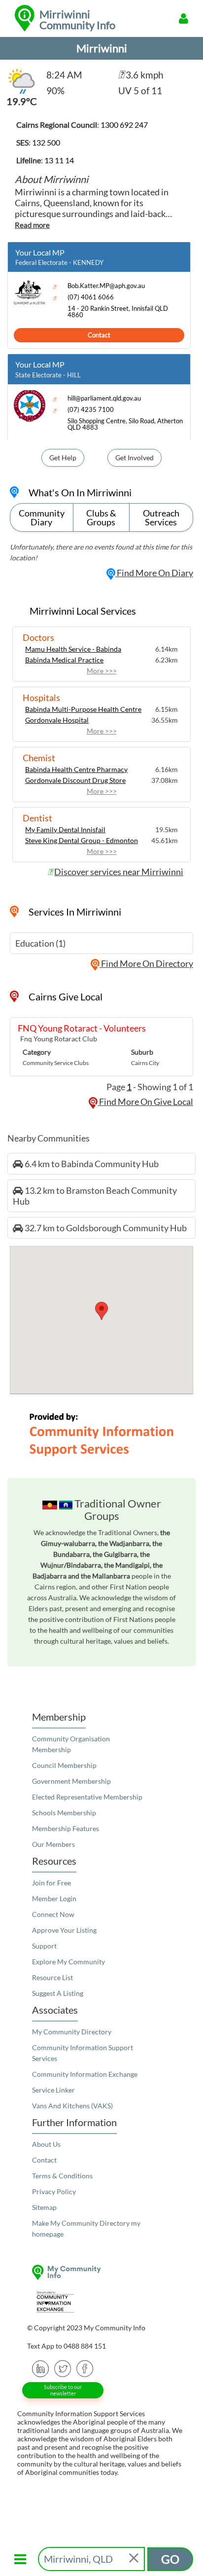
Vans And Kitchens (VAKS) (72, 2106)
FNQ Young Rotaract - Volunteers (82, 1028)
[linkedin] (41, 2368)
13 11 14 (59, 160)
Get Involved (135, 458)
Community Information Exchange (85, 2074)
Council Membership (64, 1765)
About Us (46, 2144)
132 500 (46, 142)
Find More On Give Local (145, 1102)
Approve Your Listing (64, 1930)
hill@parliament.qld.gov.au (104, 398)
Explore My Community (68, 1962)
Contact (99, 335)
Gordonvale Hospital (57, 720)
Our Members (53, 1844)
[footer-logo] (101, 2272)
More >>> (102, 671)
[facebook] (85, 2368)
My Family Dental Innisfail (65, 829)
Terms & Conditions (62, 2176)
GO (170, 2559)
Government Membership (71, 1781)
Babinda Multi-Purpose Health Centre (83, 709)
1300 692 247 (124, 125)
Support (44, 1946)
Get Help (63, 458)
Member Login (54, 1898)
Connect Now (53, 1914)
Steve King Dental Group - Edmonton (82, 840)
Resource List (52, 1977)
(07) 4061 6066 (91, 297)
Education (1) (40, 943)
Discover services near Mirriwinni (119, 872)
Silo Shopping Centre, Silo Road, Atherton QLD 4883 (125, 424)
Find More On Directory (146, 963)
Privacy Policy (54, 2191)
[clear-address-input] (135, 2559)
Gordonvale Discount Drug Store (75, 780)
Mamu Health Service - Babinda (73, 649)
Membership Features (66, 1828)
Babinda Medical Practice (64, 660)
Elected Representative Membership (87, 1797)
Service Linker (53, 2090)
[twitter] (63, 2368)
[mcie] (101, 2302)
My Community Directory (72, 2032)
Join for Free (51, 1883)
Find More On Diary (154, 573)
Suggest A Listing (58, 1993)
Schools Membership (64, 1813)
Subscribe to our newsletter (63, 2390)
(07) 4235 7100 (91, 410)
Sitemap (44, 2207)
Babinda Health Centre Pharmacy (76, 769)
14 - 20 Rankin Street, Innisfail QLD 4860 (118, 312)
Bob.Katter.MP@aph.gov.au (106, 286)
